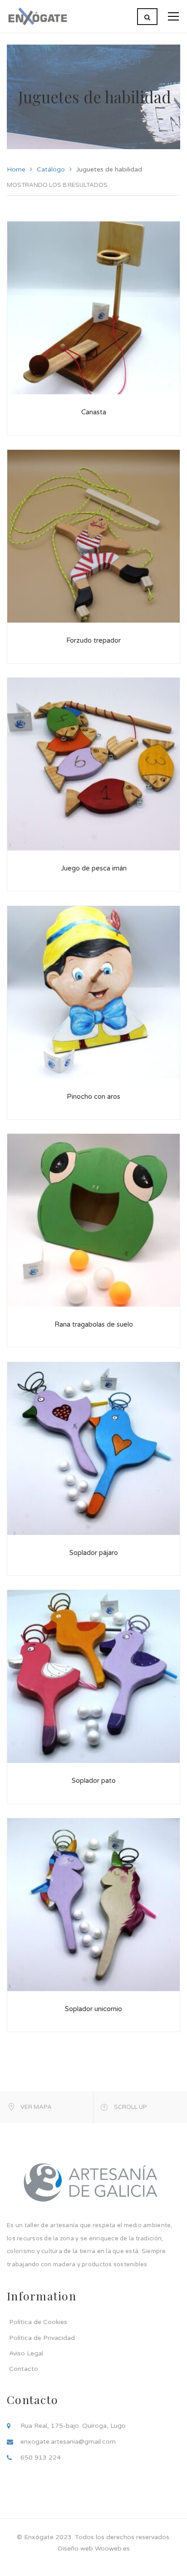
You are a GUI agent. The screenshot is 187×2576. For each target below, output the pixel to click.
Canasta (94, 412)
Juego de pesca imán (94, 868)
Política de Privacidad (42, 2338)
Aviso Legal (26, 2353)
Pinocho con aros (93, 1097)
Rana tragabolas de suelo (94, 1324)
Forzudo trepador (93, 640)
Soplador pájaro (94, 1553)
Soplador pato (94, 1781)
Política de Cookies (38, 2322)
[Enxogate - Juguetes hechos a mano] (37, 16)
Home (16, 169)
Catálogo (51, 169)
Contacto (24, 2369)
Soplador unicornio (93, 2009)
